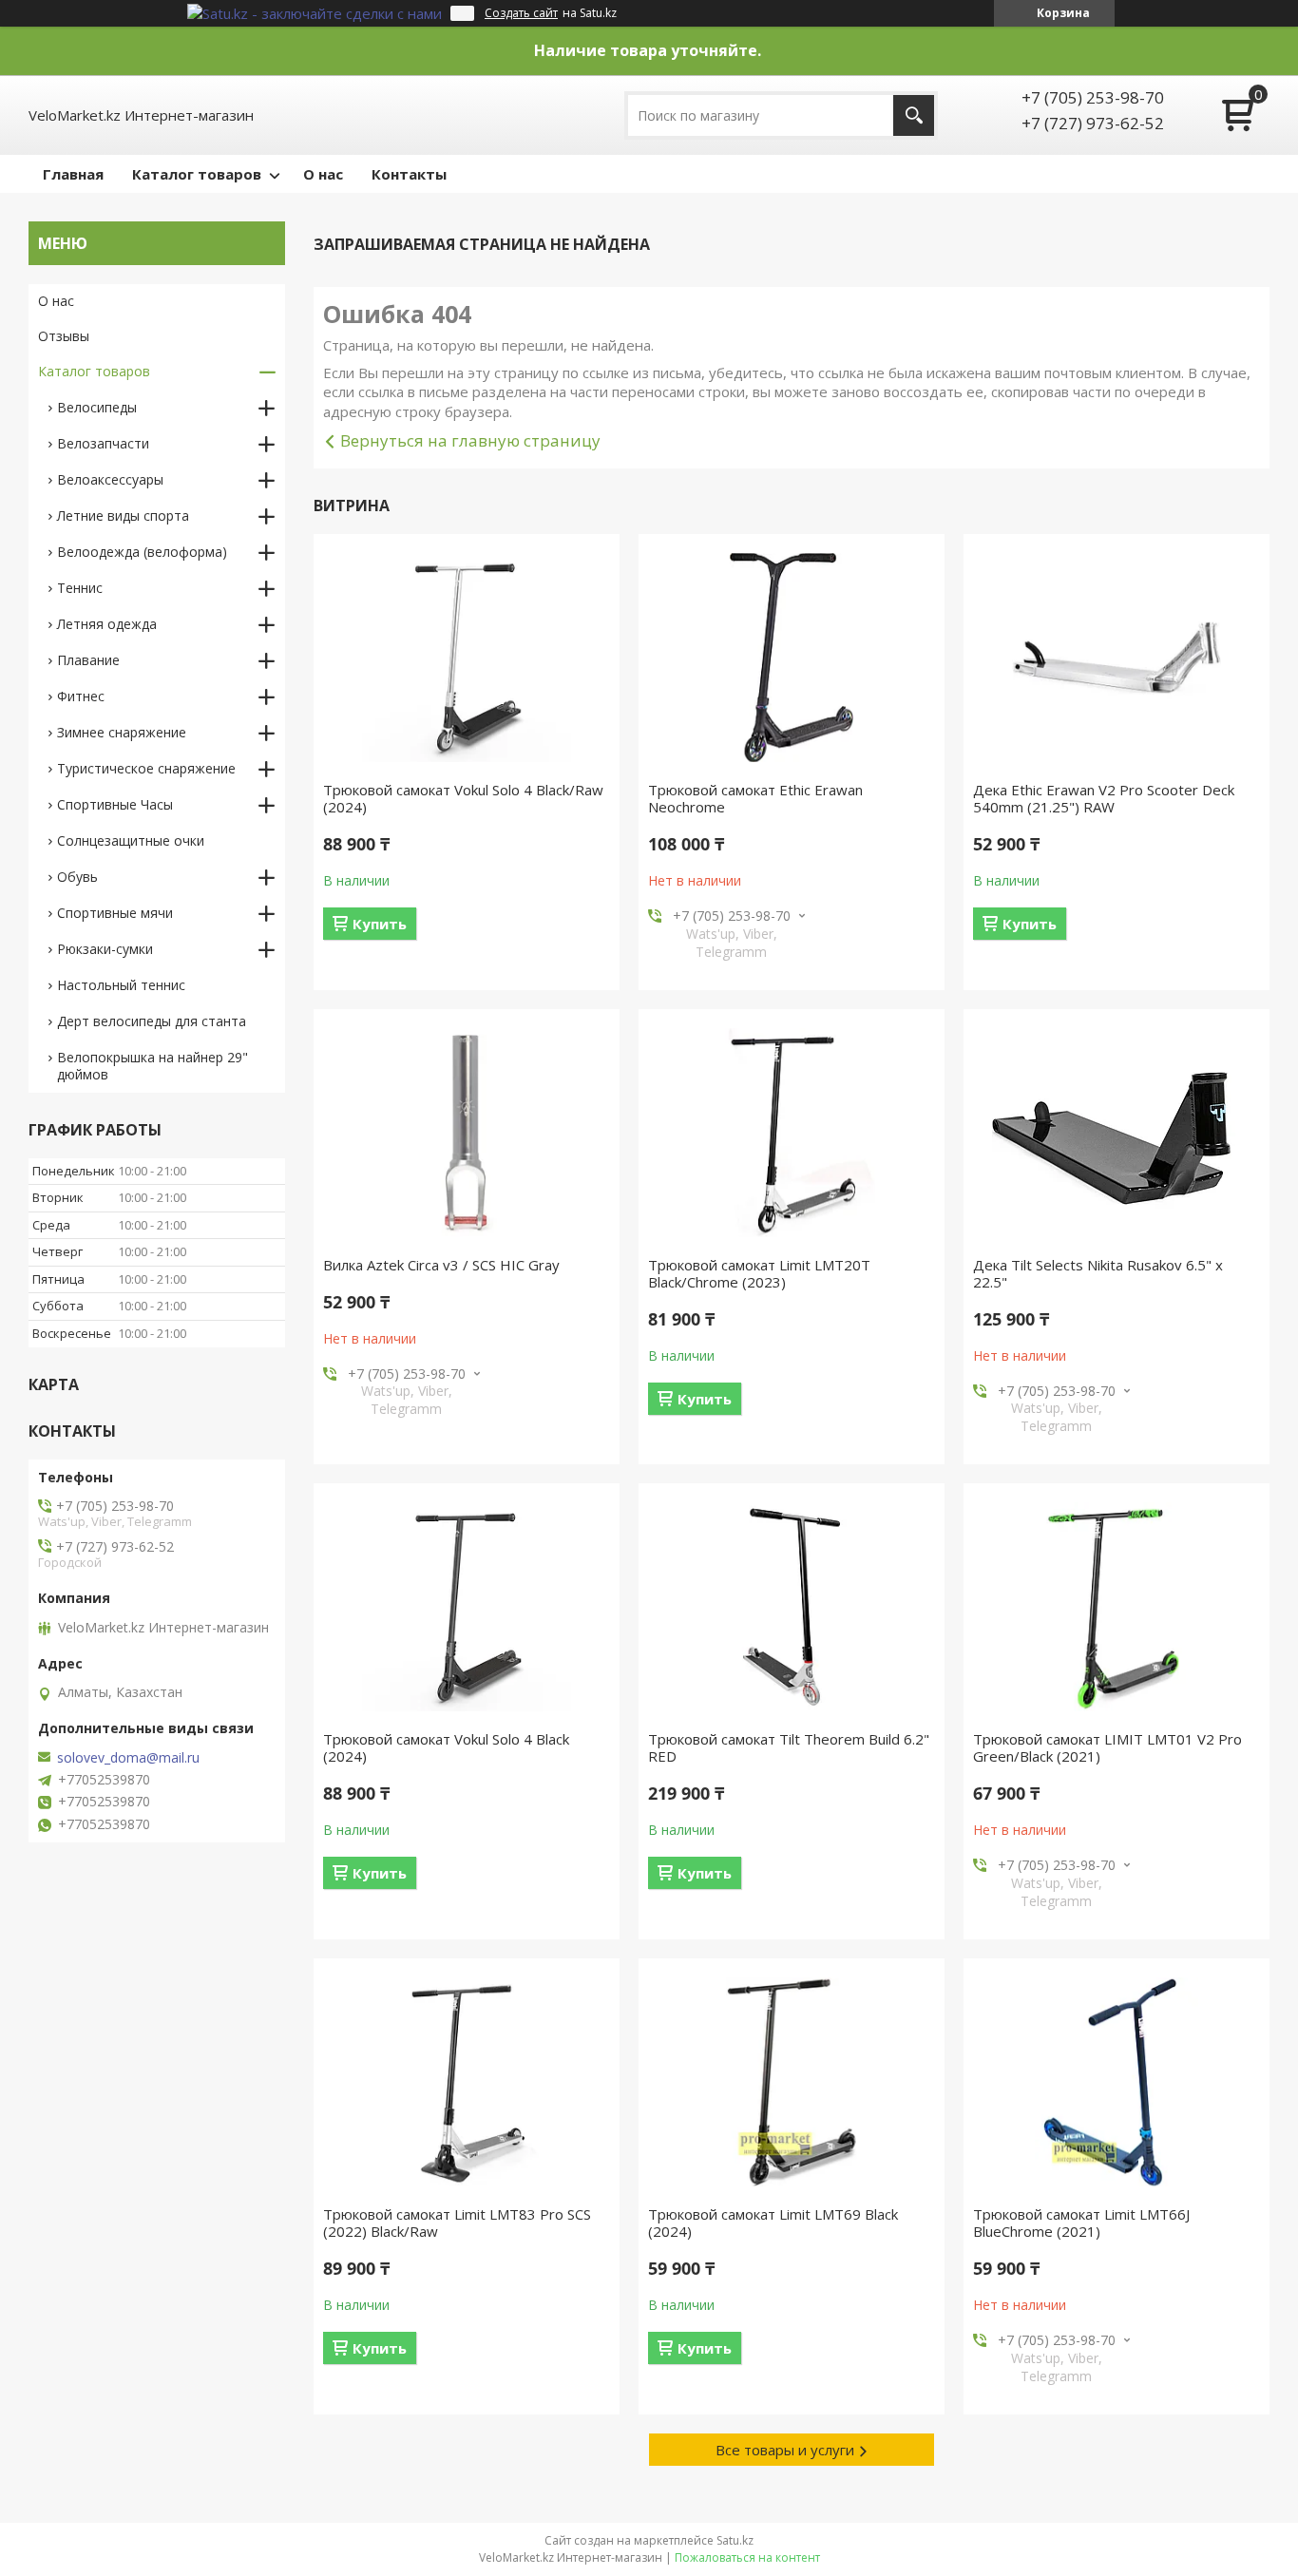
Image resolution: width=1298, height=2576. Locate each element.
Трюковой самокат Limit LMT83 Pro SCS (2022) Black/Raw (457, 2223)
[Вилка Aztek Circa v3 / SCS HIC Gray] (467, 1133)
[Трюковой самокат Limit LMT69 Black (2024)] (792, 2082)
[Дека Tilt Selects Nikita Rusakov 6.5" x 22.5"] (1117, 1133)
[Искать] (914, 115)
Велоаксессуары (110, 479)
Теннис (80, 588)
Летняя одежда (107, 624)
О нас (323, 174)
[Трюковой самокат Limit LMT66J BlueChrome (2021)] (1117, 2082)
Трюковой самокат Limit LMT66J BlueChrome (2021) (1081, 2223)
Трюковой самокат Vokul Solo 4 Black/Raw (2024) (463, 798)
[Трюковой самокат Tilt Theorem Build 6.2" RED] (792, 1607)
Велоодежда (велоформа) (142, 552)
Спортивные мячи (115, 913)
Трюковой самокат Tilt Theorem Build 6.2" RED (789, 1747)
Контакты (409, 174)
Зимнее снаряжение (122, 732)
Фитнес (81, 696)
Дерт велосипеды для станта (152, 1021)
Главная (73, 174)
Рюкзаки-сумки (105, 949)
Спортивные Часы (115, 804)
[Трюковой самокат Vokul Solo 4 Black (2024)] (467, 1607)
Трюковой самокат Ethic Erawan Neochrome (755, 798)
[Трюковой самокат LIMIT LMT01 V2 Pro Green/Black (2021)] (1117, 1607)
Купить (380, 924)
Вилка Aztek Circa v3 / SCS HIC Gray (441, 1265)
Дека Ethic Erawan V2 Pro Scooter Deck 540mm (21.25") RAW (1104, 798)
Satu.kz (735, 2540)
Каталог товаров (197, 174)
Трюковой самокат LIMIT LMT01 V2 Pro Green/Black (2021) (1107, 1747)
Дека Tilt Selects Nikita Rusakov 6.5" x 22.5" (1098, 1273)
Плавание (88, 660)
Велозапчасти (103, 443)
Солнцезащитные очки (131, 840)
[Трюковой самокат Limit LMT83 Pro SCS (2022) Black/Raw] (467, 2082)
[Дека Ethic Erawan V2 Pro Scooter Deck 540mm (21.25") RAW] (1117, 658)
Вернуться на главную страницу (470, 440)
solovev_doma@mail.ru (128, 1758)
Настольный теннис (121, 985)
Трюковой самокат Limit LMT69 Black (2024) (773, 2223)
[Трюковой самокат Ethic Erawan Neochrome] (792, 658)
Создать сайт (521, 13)
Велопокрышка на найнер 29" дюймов (153, 1066)
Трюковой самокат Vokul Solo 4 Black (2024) (446, 1747)
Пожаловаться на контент (747, 2557)
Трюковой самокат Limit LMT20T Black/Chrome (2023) (759, 1273)
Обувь (77, 877)
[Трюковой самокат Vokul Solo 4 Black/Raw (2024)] (467, 658)
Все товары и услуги (785, 2450)
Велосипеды (97, 407)
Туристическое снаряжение (146, 768)
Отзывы (64, 336)
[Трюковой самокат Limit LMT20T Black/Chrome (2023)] (792, 1133)
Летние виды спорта (123, 515)
